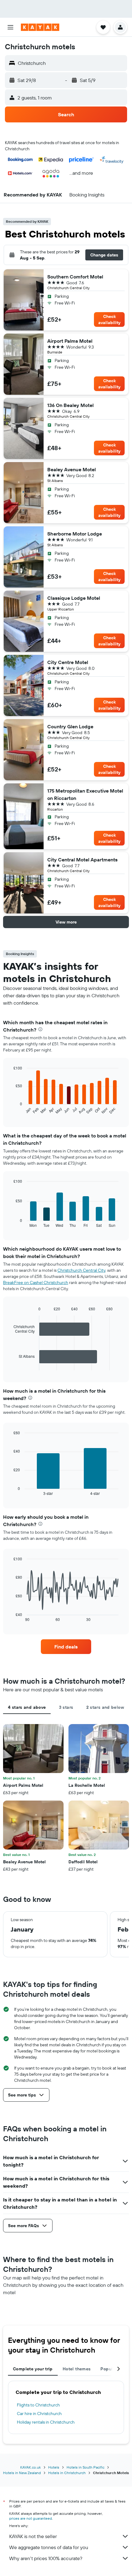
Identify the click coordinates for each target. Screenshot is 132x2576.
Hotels (54, 2467)
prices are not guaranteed (31, 2518)
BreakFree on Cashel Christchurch (36, 1282)
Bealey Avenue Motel (72, 469)
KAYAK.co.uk (31, 2467)
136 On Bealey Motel (70, 405)
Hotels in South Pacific (85, 2467)
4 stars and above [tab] (27, 1707)
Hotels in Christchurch (67, 2473)
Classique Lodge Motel (74, 598)
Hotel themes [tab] (77, 2369)
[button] (10, 27)
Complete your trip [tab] (33, 2369)
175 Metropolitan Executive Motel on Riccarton (85, 794)
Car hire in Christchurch (39, 2414)
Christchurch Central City (81, 1270)
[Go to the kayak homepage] (40, 27)
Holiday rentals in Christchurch (46, 2422)
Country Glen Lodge (70, 726)
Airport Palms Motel (70, 341)
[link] (66, 1647)
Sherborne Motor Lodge (75, 534)
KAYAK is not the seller (33, 2536)
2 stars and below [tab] (105, 1707)
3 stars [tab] (66, 1707)
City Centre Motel (68, 662)
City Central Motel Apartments (82, 860)
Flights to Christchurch (38, 2405)
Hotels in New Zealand (22, 2473)
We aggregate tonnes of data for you (49, 2547)
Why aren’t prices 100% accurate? (46, 2558)
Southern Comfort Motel (75, 277)
